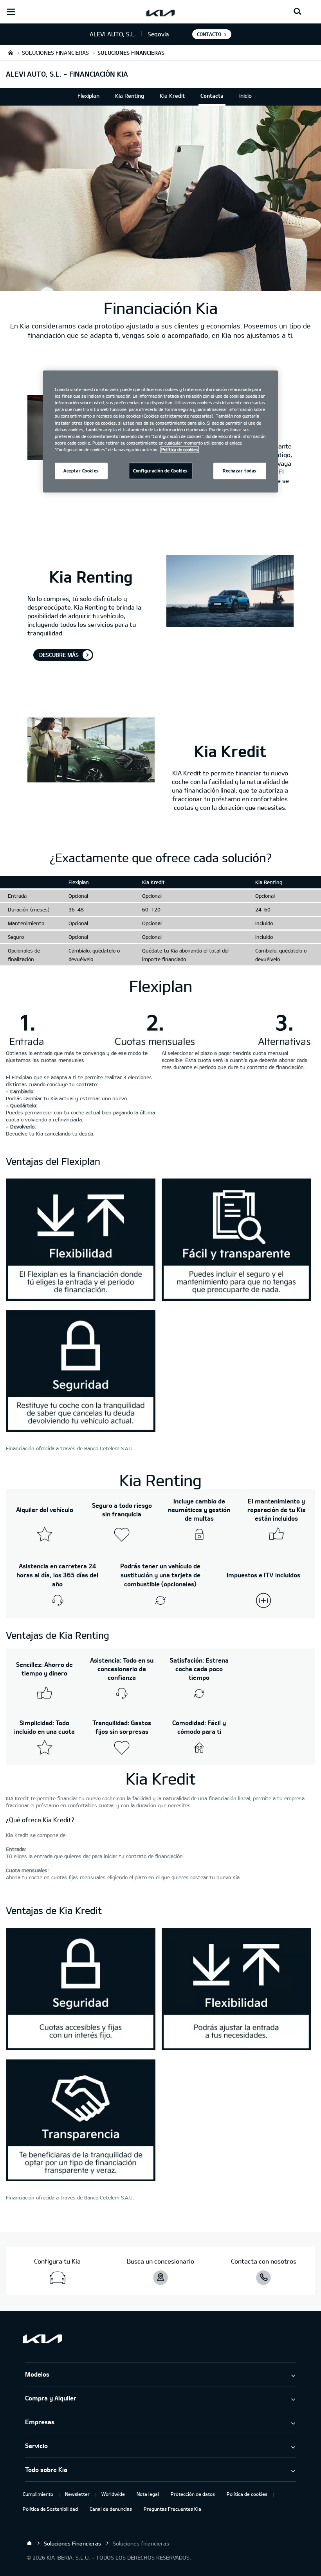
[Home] (29, 2543)
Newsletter (77, 2494)
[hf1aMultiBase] (81, 1240)
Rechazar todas (240, 471)
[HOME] (11, 53)
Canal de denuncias (111, 2509)
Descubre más (59, 655)
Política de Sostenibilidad (50, 2509)
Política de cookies (247, 2494)
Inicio (245, 96)
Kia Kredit (172, 96)
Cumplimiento (38, 2494)
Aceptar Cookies (81, 471)
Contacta (212, 96)
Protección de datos (193, 2494)
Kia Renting (130, 96)
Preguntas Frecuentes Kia (172, 2509)
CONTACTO (209, 34)
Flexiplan (88, 96)
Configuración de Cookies (160, 471)
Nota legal (148, 2494)
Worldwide (113, 2494)
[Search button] (298, 12)
